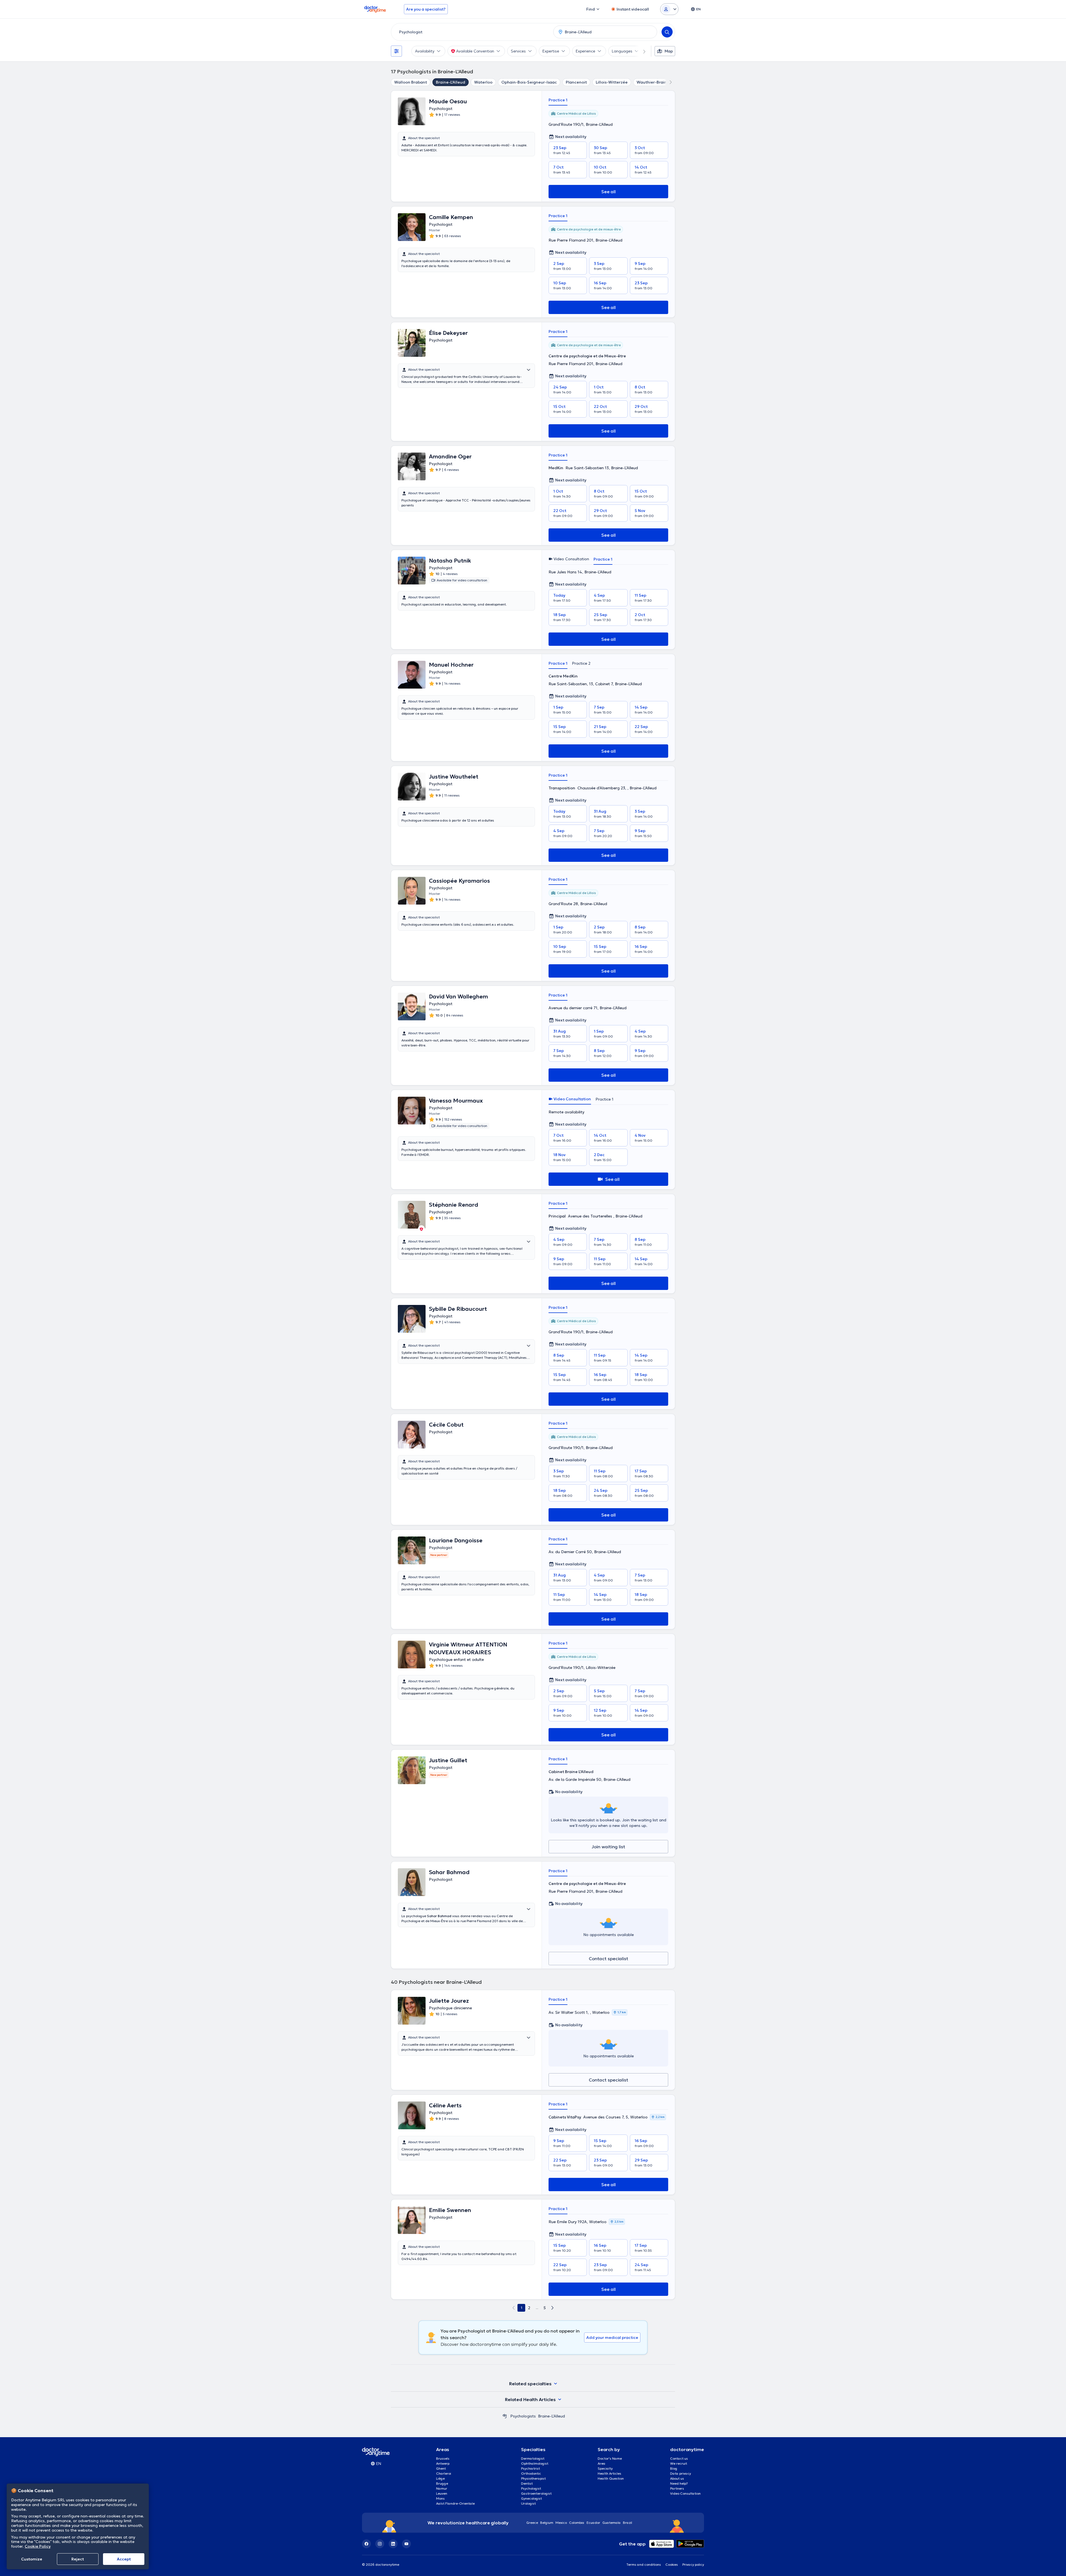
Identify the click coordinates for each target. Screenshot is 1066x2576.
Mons (440, 2498)
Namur (442, 2488)
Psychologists (523, 2416)
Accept (124, 2559)
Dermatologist (533, 2458)
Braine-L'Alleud (451, 82)
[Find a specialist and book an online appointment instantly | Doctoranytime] (505, 2416)
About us (677, 2478)
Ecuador (593, 2523)
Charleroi (444, 2473)
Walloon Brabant (411, 82)
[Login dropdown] (669, 9)
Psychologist (531, 2488)
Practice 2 (581, 663)
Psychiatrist (531, 2468)
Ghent (441, 2468)
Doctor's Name (610, 2458)
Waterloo (483, 82)
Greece (532, 2523)
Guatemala (612, 2523)
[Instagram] (380, 2544)
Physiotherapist (533, 2478)
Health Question (611, 2478)
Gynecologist (531, 2498)
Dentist (527, 2483)
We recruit (679, 2463)
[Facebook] (366, 2544)
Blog (674, 2468)
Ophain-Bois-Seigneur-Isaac (529, 82)
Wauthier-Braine (653, 82)
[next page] (552, 2308)
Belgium (547, 2523)
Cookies (672, 2564)
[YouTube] (406, 2544)
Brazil (628, 2523)
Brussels (443, 2458)
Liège (440, 2478)
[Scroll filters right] (641, 51)
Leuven (442, 2493)
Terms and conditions (644, 2564)
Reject (78, 2559)
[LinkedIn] (393, 2544)
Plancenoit (576, 82)
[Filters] (396, 51)
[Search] (667, 32)
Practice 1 (558, 100)
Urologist (528, 2503)
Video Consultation (685, 2493)
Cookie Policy (38, 2546)
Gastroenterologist (536, 2493)
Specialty (605, 2468)
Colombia (577, 2523)
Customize (32, 2559)
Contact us (679, 2458)
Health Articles (609, 2473)
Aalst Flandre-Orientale (455, 2503)
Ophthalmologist (535, 2463)
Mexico (561, 2523)
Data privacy (681, 2473)
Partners (677, 2488)
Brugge (442, 2483)
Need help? (679, 2483)
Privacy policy (693, 2564)
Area (602, 2463)
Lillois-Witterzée (612, 82)
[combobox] (471, 32)
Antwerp (443, 2463)
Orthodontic (531, 2473)
